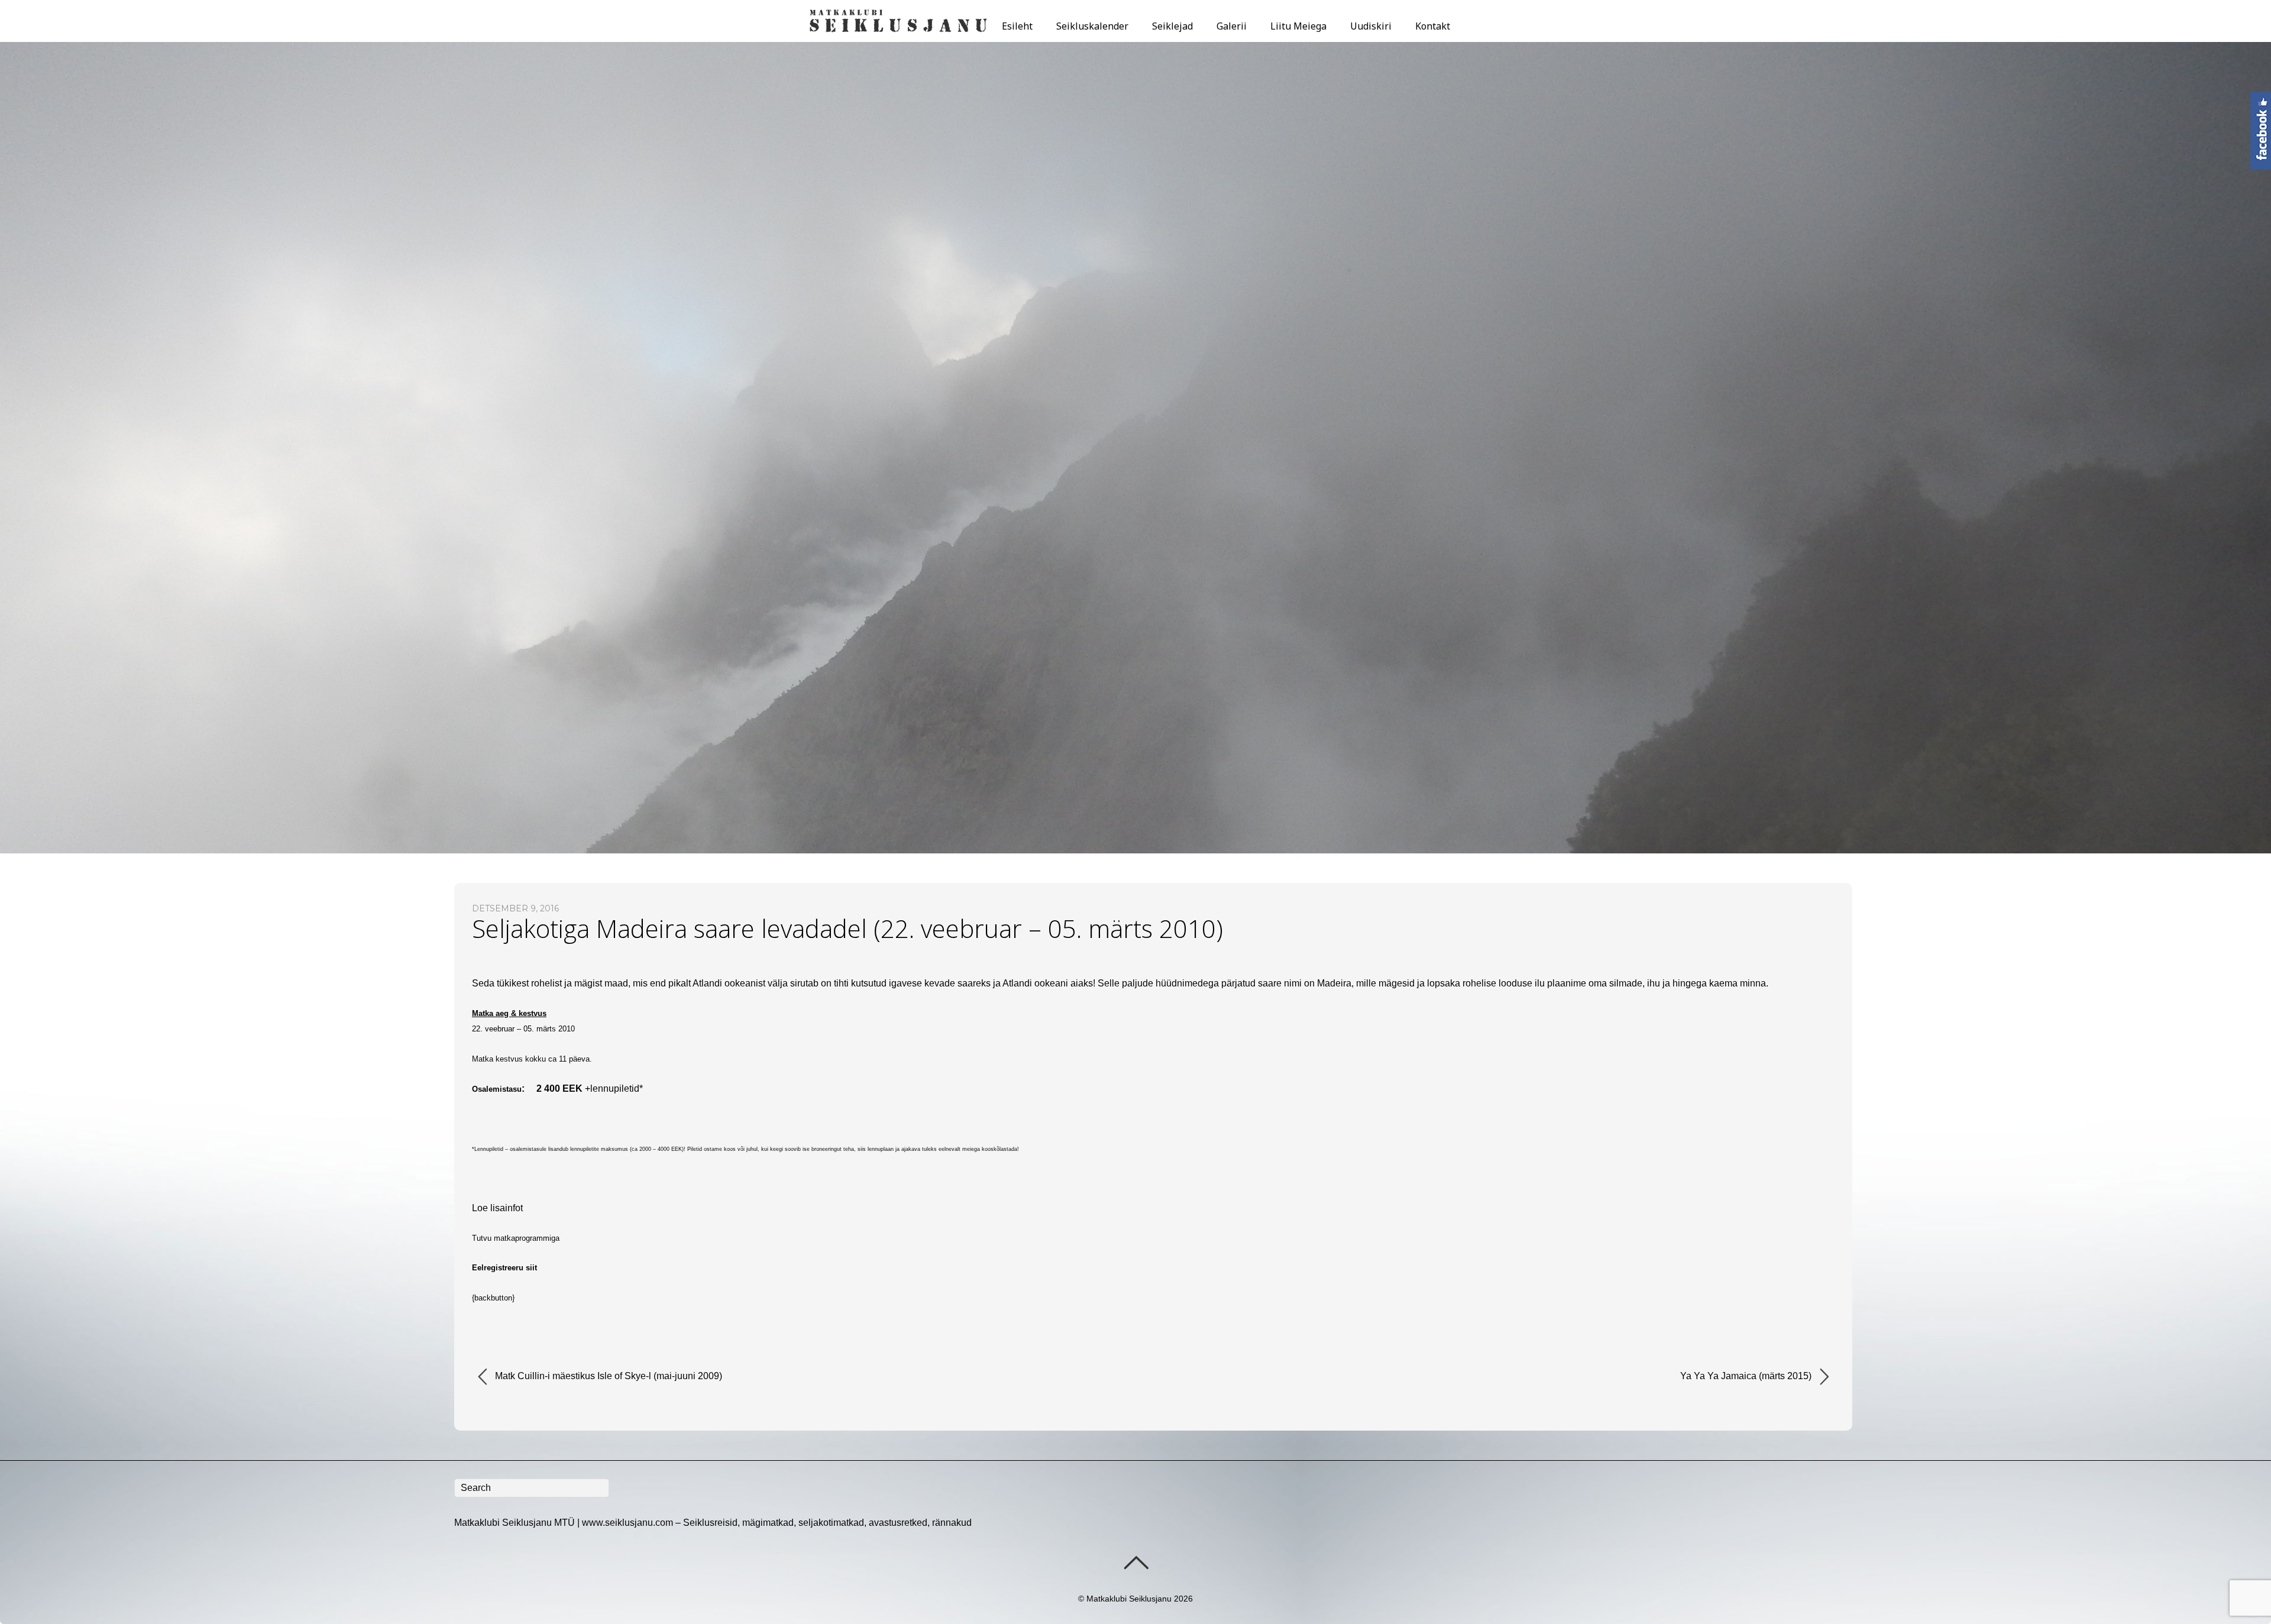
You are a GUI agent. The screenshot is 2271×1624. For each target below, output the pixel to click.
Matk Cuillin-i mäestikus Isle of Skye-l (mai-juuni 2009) (607, 1376)
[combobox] (532, 1488)
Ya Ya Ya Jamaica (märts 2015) (1747, 1376)
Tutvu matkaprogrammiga (516, 1238)
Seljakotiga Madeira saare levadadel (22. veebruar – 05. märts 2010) (847, 928)
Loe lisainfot (497, 1208)
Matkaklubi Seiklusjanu (1129, 1599)
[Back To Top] (1136, 1562)
